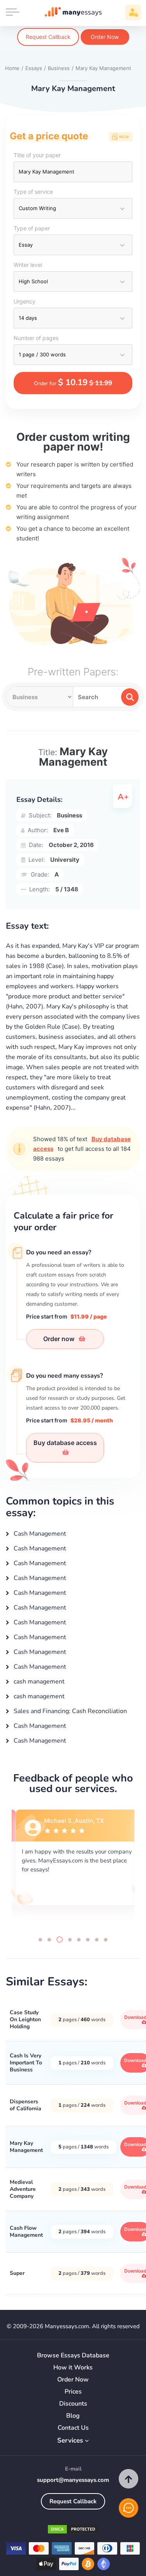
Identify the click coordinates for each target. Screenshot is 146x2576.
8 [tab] (106, 1940)
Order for (73, 382)
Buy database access (65, 1443)
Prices (73, 2392)
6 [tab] (88, 1940)
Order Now (105, 37)
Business (69, 815)
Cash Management (39, 1534)
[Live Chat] (128, 2508)
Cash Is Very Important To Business (26, 2063)
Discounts (73, 2404)
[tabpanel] (73, 1866)
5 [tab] (79, 1940)
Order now (60, 1339)
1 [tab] (40, 1940)
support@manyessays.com (73, 2480)
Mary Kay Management (26, 2147)
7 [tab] (97, 1940)
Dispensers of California (26, 2105)
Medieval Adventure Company (23, 2189)
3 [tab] (60, 1939)
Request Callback (48, 37)
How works (73, 2368)
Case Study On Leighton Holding (25, 2019)
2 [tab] (49, 1940)
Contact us (73, 2428)
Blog (73, 2416)
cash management (38, 1682)
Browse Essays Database (73, 2356)
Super (17, 2273)
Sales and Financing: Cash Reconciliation (69, 1711)
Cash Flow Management (26, 2231)
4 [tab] (70, 1940)
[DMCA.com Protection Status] (73, 2531)
